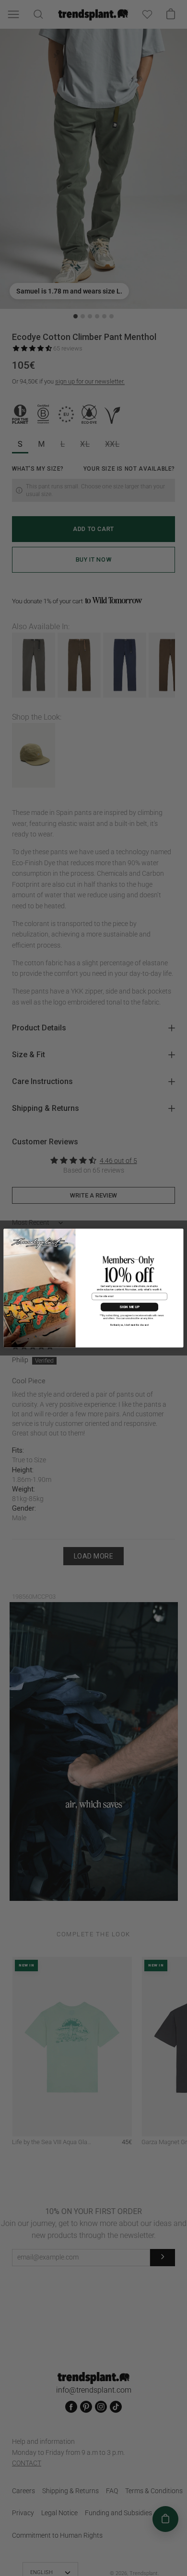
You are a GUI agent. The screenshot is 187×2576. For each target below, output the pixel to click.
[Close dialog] (179, 1233)
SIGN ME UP (129, 1307)
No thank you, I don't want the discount (129, 1325)
